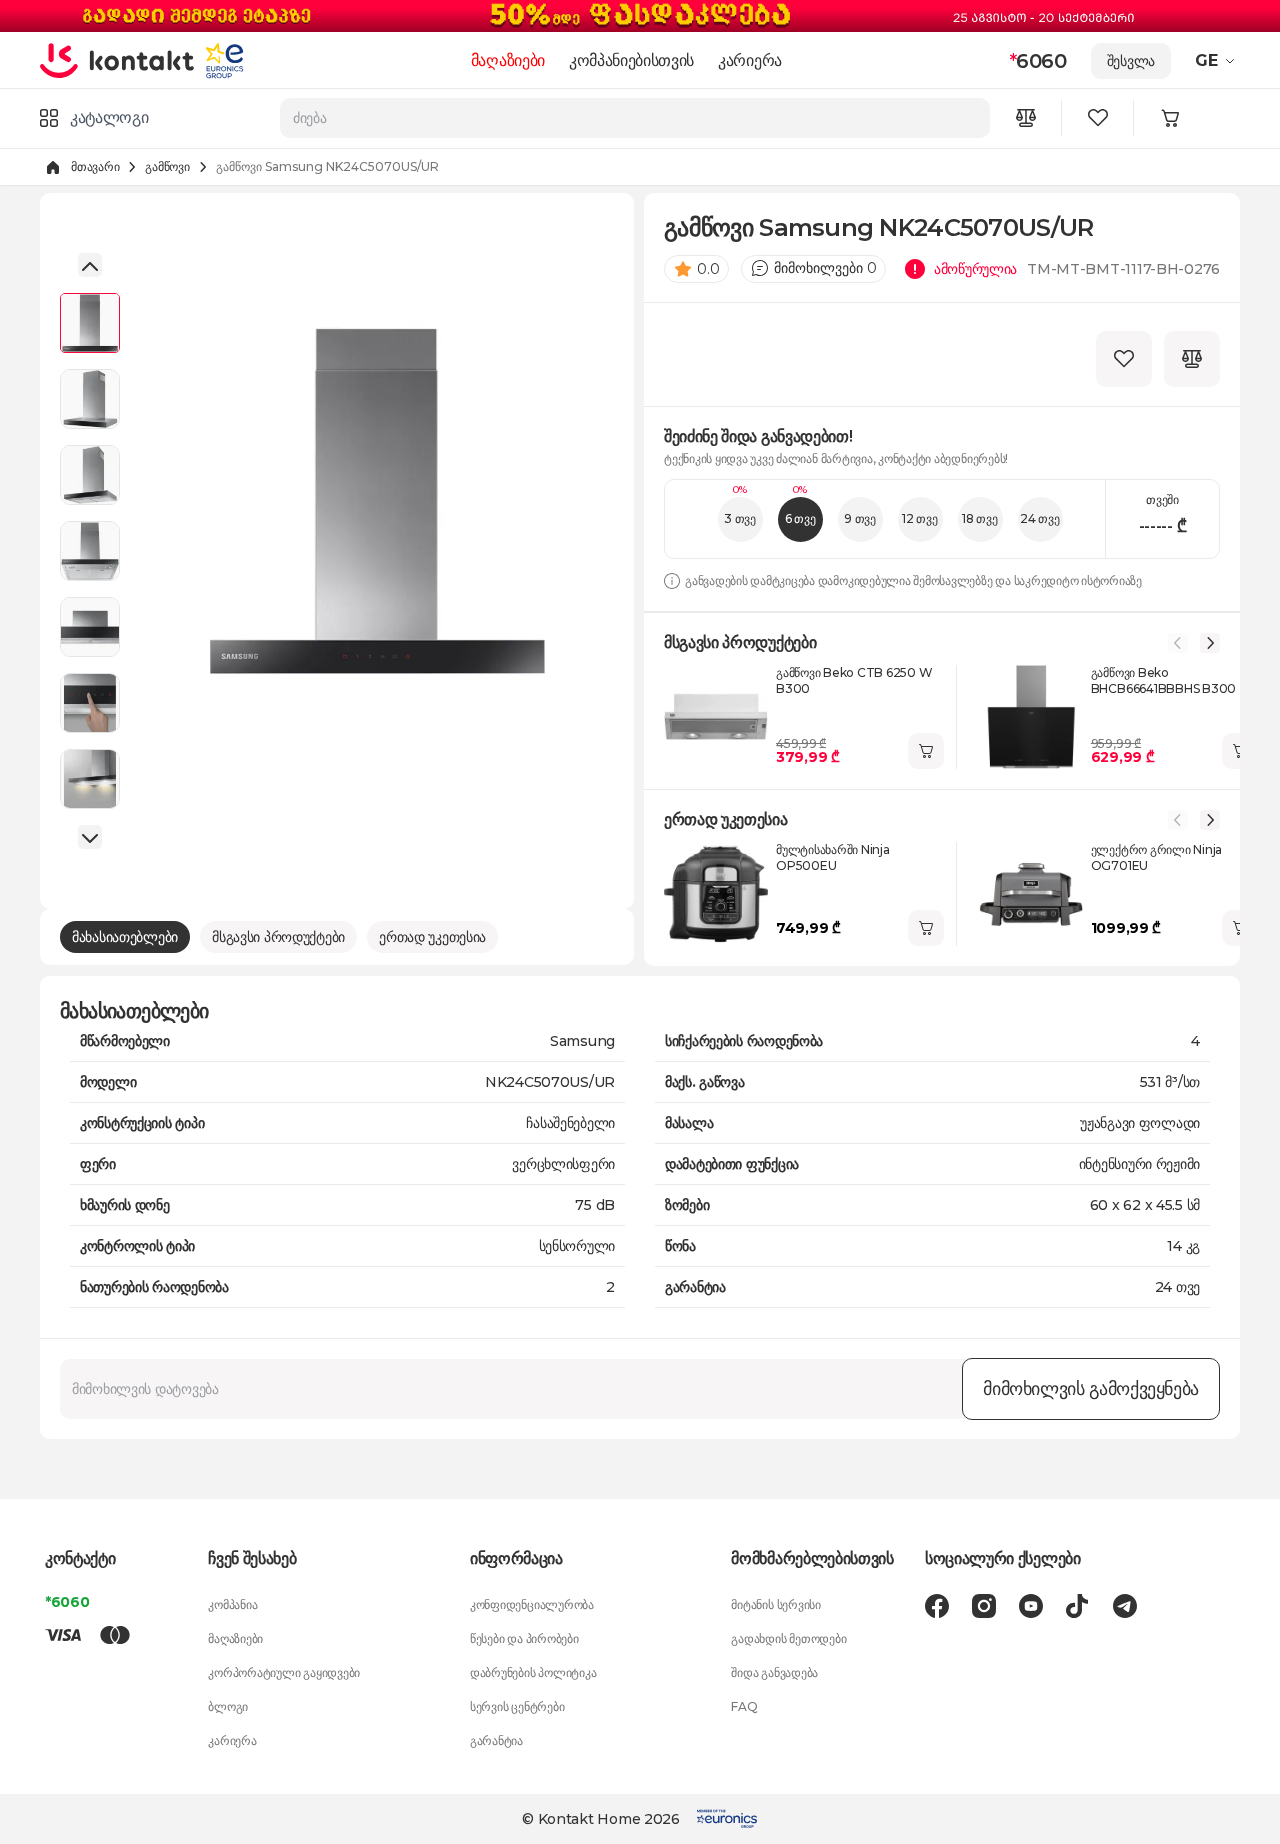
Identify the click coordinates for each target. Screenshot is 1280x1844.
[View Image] (90, 323)
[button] (1217, 61)
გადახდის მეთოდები (788, 1638)
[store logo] (117, 60)
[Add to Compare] (1192, 359)
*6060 (67, 1602)
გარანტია (496, 1740)
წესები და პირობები (524, 1638)
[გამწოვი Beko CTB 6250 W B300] (716, 717)
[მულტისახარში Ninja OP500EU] (716, 894)
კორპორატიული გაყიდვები (284, 1672)
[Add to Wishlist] (1124, 359)
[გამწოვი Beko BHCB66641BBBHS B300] (1031, 717)
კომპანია (232, 1604)
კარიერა (750, 60)
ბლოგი (228, 1706)
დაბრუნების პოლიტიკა (533, 1672)
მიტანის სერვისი (775, 1604)
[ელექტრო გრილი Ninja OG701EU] (1031, 894)
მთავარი (95, 166)
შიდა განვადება (774, 1672)
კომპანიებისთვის (631, 60)
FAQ (744, 1706)
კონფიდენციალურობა (532, 1604)
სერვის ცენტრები (517, 1706)
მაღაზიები (508, 60)
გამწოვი (167, 166)
